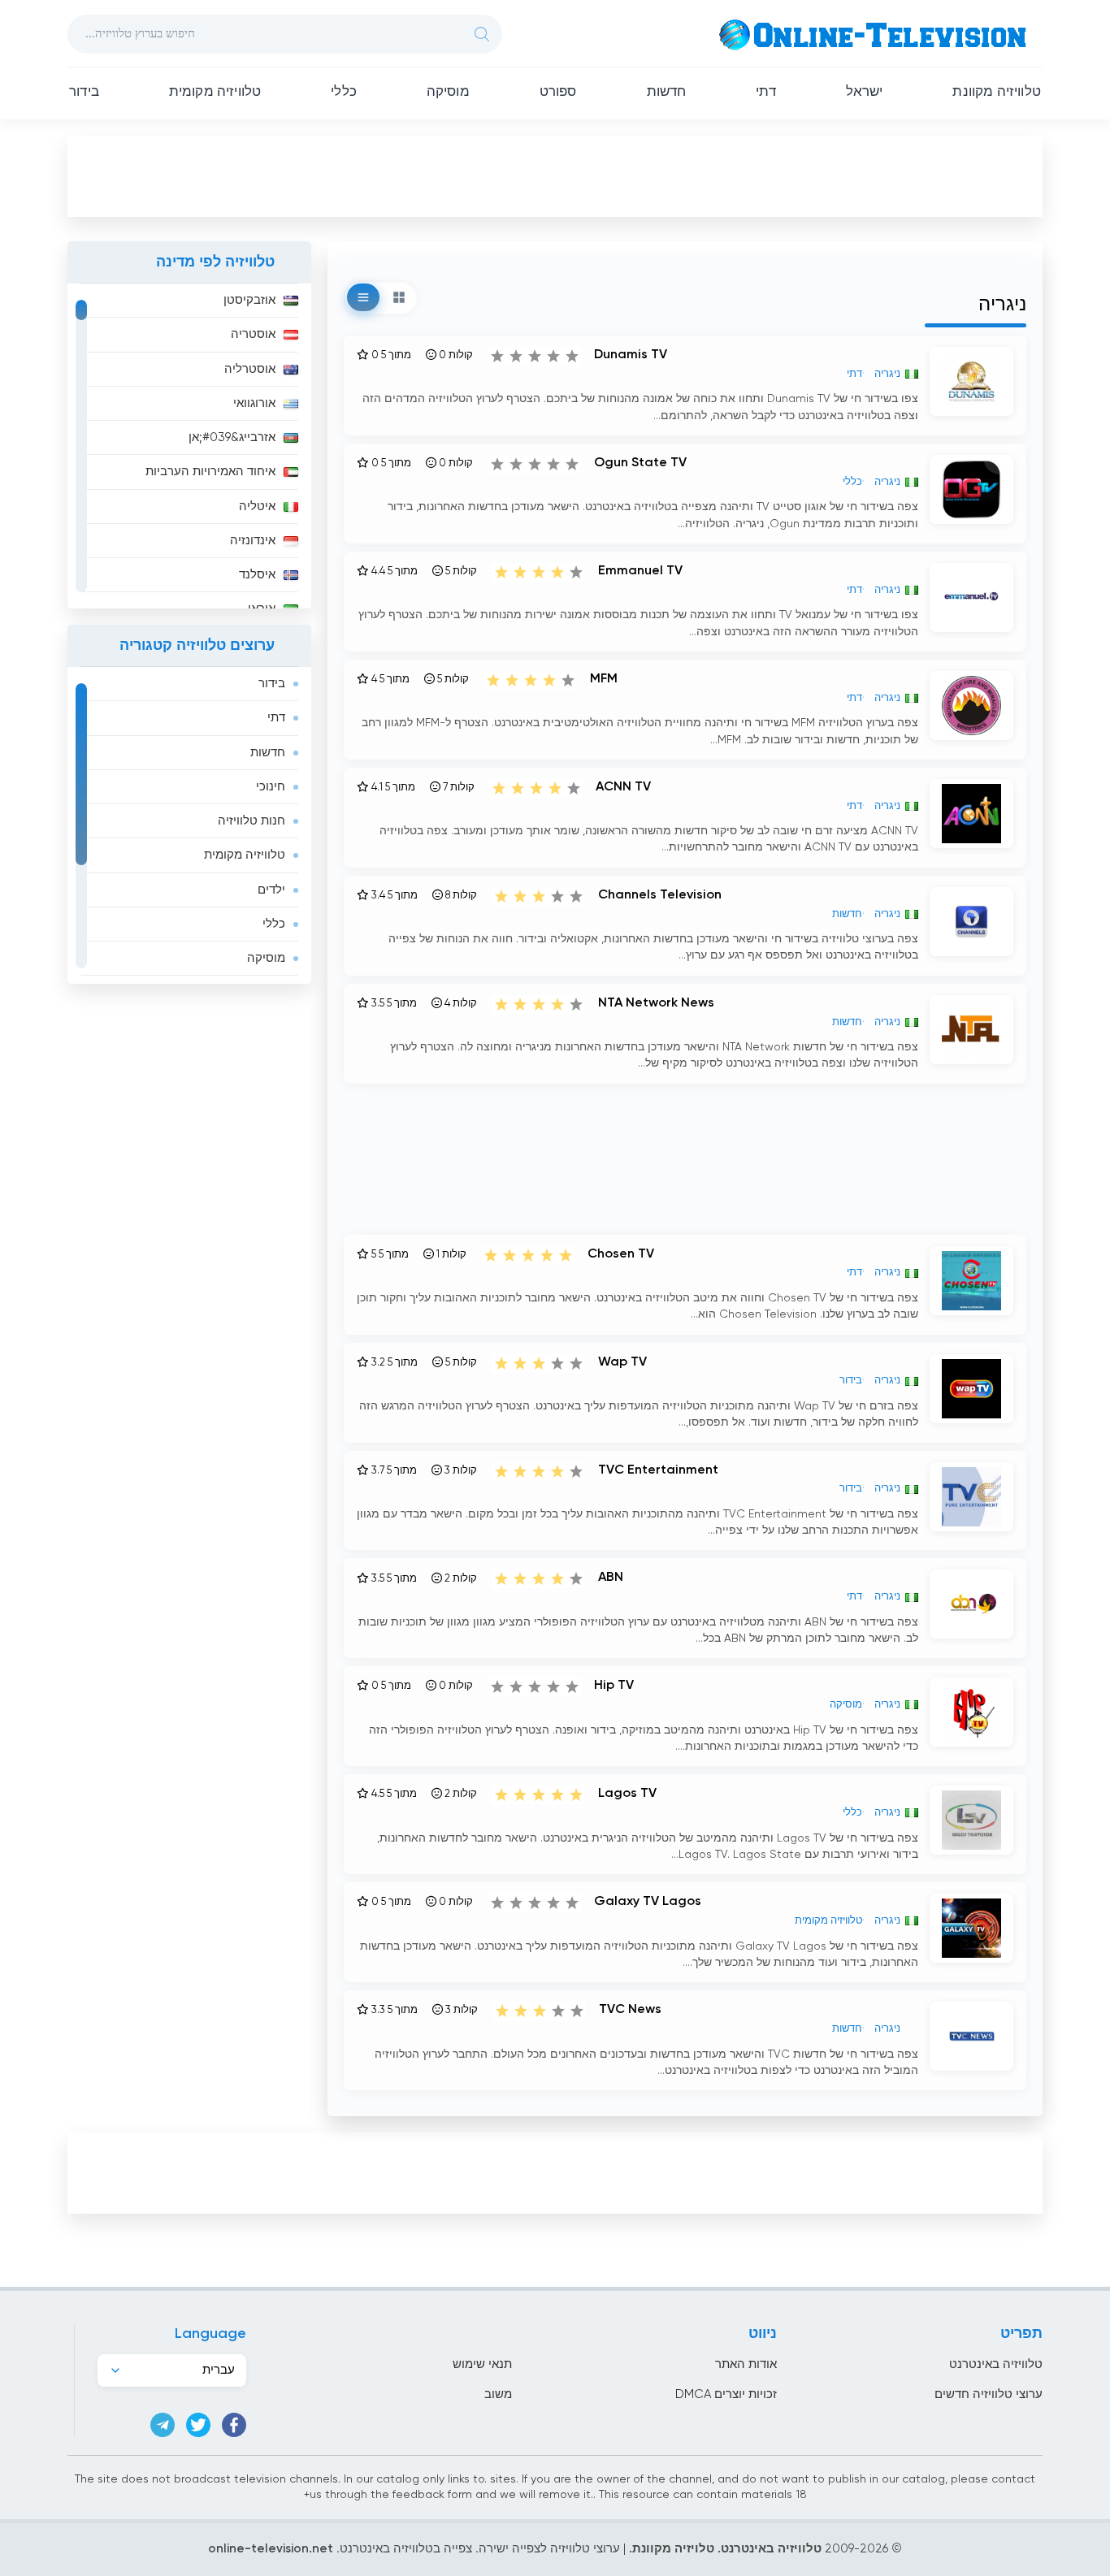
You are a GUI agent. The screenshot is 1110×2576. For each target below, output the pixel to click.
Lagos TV (627, 1794)
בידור (84, 92)
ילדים (271, 890)
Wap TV (622, 1362)
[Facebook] (234, 2425)
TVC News (630, 2010)
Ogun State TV (640, 463)
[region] (189, 446)
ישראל (865, 92)
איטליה (257, 507)
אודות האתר (746, 2364)
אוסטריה (253, 334)
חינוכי (271, 787)
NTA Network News (656, 1003)
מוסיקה (448, 92)
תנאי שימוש (482, 2364)
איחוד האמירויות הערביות (210, 472)
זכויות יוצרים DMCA (726, 2394)
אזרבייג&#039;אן (232, 437)
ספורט (558, 92)
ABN (611, 1578)
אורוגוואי (254, 403)
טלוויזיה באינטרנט (996, 2364)
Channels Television (660, 895)
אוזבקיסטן (249, 300)
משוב (498, 2394)
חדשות (667, 92)
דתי (766, 92)
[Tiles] (399, 297)
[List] (363, 297)
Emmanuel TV (640, 571)
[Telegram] (163, 2425)
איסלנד (257, 575)
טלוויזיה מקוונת (997, 92)
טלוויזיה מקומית (215, 92)
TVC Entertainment (658, 1470)
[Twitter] (198, 2425)
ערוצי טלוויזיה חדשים (989, 2394)
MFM (604, 679)
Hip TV (614, 1686)
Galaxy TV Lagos (648, 1902)
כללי (344, 92)
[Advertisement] (555, 175)
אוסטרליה (250, 369)
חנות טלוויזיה (251, 821)
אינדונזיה (253, 541)
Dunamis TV (631, 355)
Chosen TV (621, 1254)
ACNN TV (623, 787)
